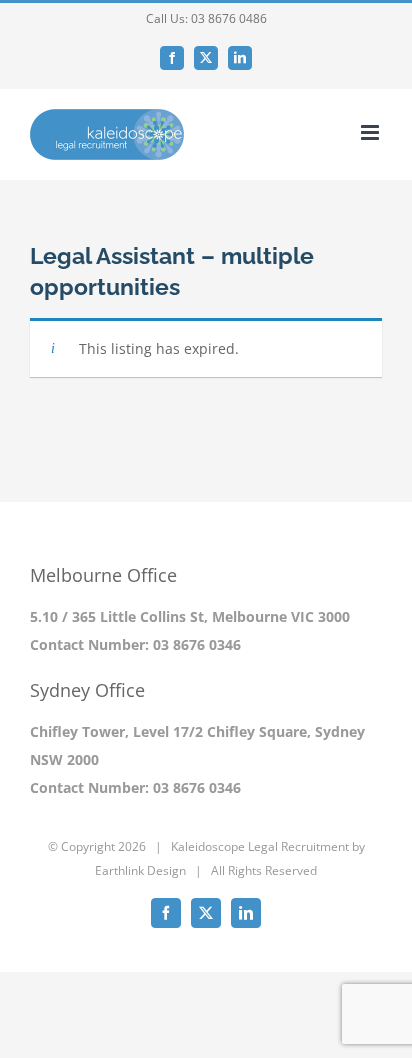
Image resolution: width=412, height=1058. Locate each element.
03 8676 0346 (197, 644)
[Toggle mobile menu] (371, 132)
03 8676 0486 (229, 18)
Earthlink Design (140, 870)
